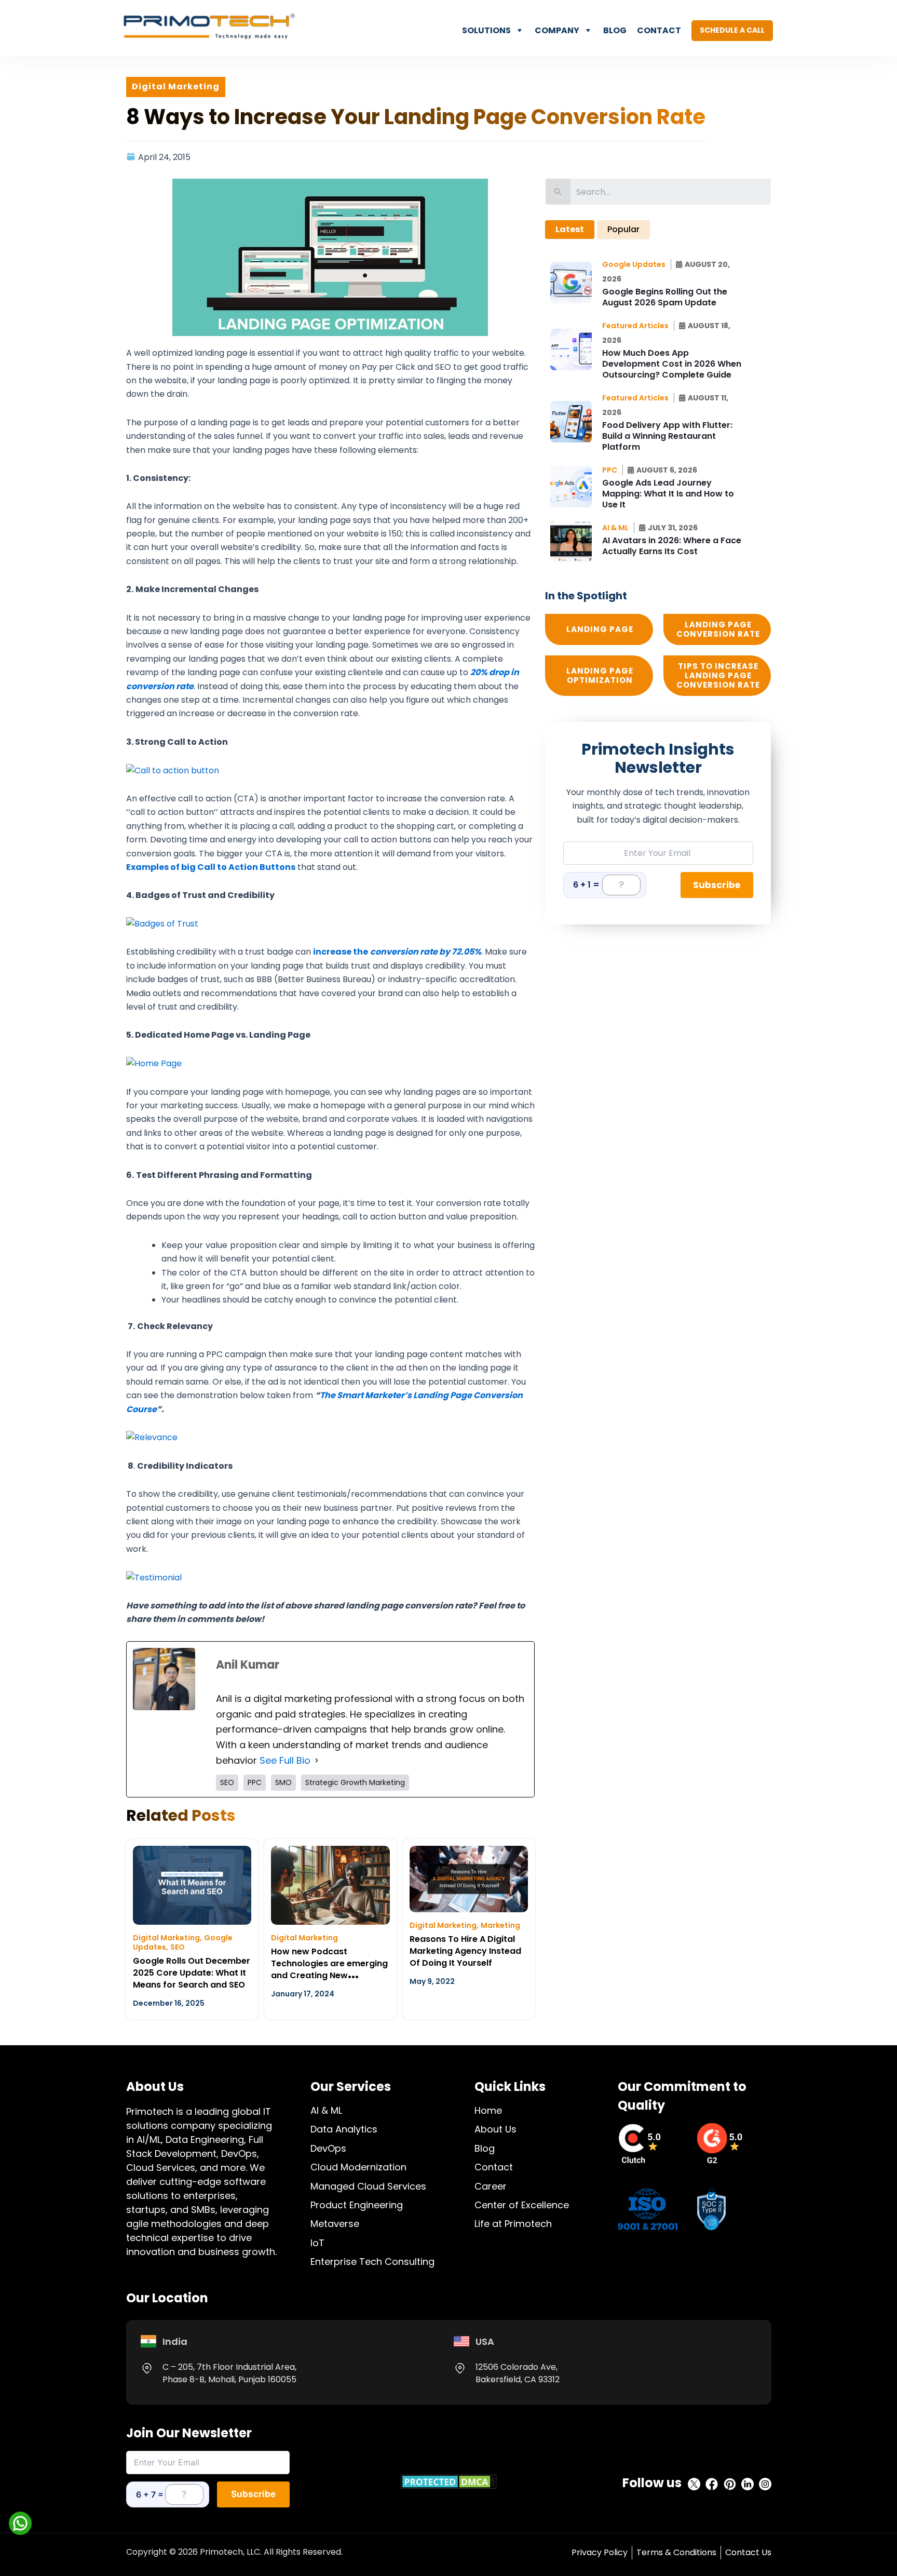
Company (557, 30)
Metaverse (335, 2224)
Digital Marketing (166, 1938)
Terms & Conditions (676, 2552)
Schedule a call (732, 30)
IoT (317, 2243)
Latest (570, 229)
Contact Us (748, 2552)
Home (488, 2110)
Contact (659, 30)
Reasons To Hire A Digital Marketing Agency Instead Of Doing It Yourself (465, 1951)
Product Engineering (357, 2205)
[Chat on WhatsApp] (20, 2523)
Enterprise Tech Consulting (372, 2262)
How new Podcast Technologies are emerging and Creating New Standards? (329, 1969)
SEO (178, 1947)
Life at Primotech (513, 2224)
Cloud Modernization (358, 2167)
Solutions (486, 30)
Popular (623, 229)
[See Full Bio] (317, 1761)
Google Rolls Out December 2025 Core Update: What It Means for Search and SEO (192, 1973)
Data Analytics (344, 2129)
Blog (615, 30)
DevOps (328, 2148)
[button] (637, 264)
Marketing (500, 1925)
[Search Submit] (558, 192)
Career (491, 2186)
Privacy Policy (600, 2552)
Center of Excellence (522, 2205)
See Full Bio (285, 1760)
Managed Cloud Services (368, 2186)
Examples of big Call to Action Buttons (211, 867)
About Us (495, 2129)
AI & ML (326, 2110)
